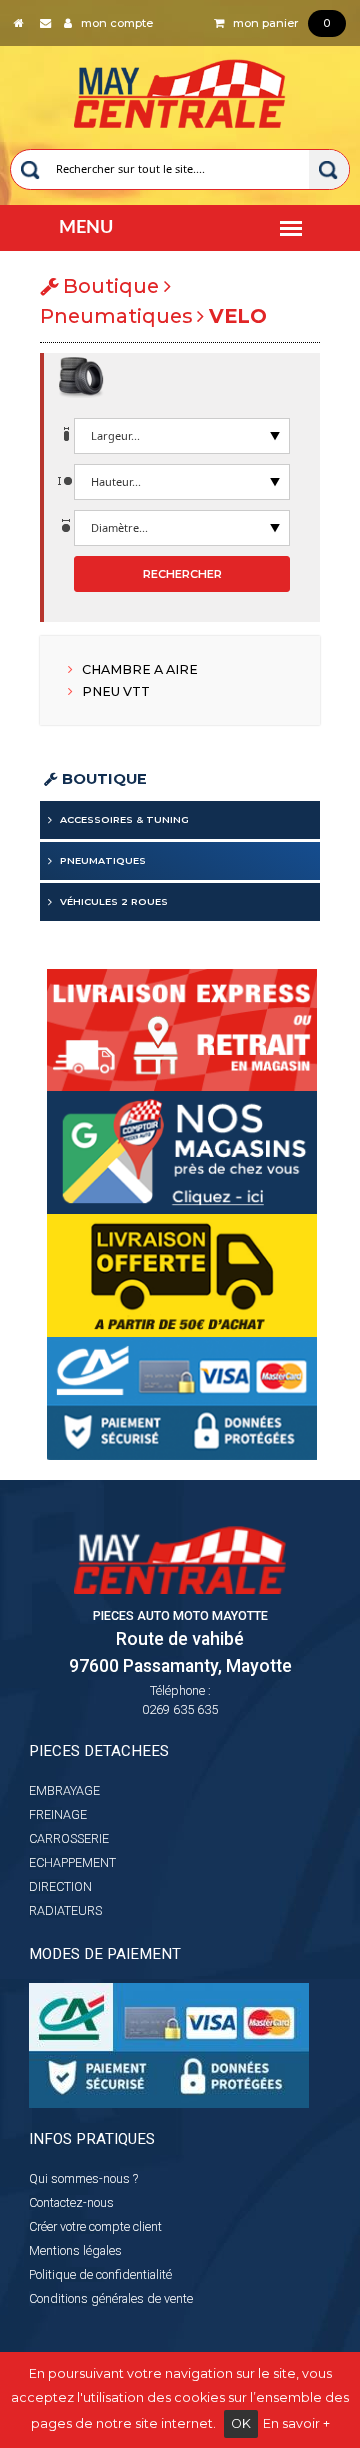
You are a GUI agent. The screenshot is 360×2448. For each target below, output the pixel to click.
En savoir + (296, 2423)
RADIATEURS (65, 1910)
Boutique (102, 779)
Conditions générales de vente (111, 2298)
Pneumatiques (103, 860)
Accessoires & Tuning (124, 819)
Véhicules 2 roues (114, 901)
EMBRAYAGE (64, 1790)
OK (241, 2423)
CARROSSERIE (69, 1838)
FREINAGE (58, 1814)
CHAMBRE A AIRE (138, 669)
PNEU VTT (114, 691)
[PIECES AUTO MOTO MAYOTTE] (180, 89)
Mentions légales (75, 2250)
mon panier (277, 23)
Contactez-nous (71, 2202)
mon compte (112, 23)
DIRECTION (60, 1886)
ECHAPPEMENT (72, 1862)
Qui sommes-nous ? (83, 2178)
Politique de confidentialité (100, 2274)
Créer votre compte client (95, 2226)
